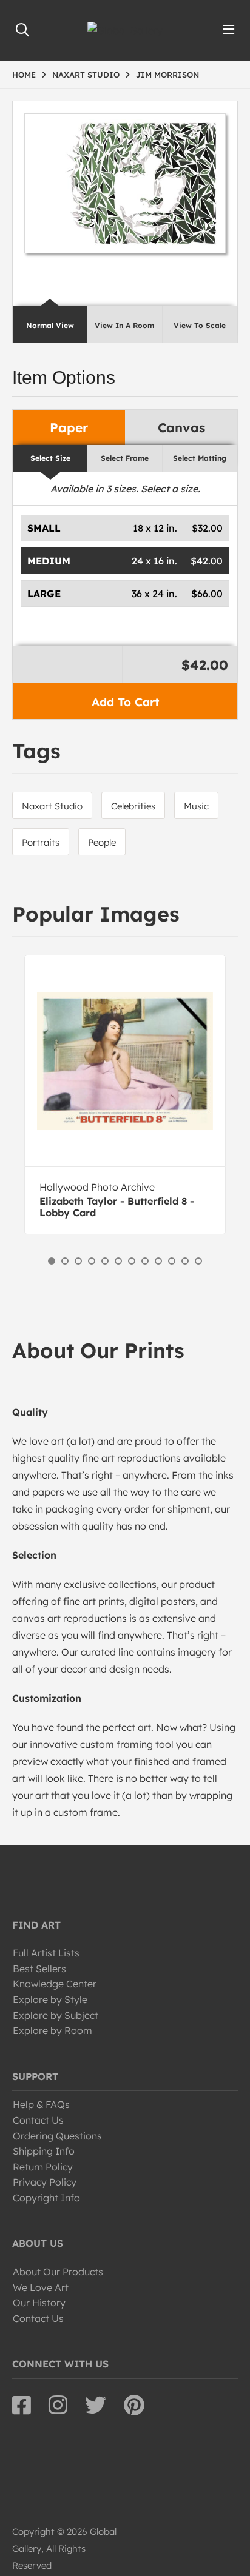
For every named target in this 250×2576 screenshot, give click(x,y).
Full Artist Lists (46, 1953)
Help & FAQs (41, 2104)
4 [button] (92, 1261)
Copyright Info (46, 2198)
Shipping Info (44, 2151)
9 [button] (158, 1261)
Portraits (41, 842)
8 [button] (145, 1261)
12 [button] (198, 1261)
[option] (125, 1095)
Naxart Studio (52, 806)
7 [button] (132, 1261)
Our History (39, 2303)
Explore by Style (50, 1999)
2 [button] (65, 1261)
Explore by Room (52, 2030)
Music (196, 806)
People (102, 842)
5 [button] (105, 1261)
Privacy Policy (45, 2182)
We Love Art (41, 2287)
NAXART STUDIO (86, 75)
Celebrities (133, 806)
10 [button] (172, 1261)
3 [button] (78, 1261)
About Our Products (58, 2272)
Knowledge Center (55, 1984)
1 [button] (52, 1261)
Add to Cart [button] (125, 702)
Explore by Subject (56, 2015)
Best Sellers (39, 1969)
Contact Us (38, 2120)
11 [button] (185, 1261)
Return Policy (43, 2167)
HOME (24, 75)
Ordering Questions (57, 2136)
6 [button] (118, 1261)
